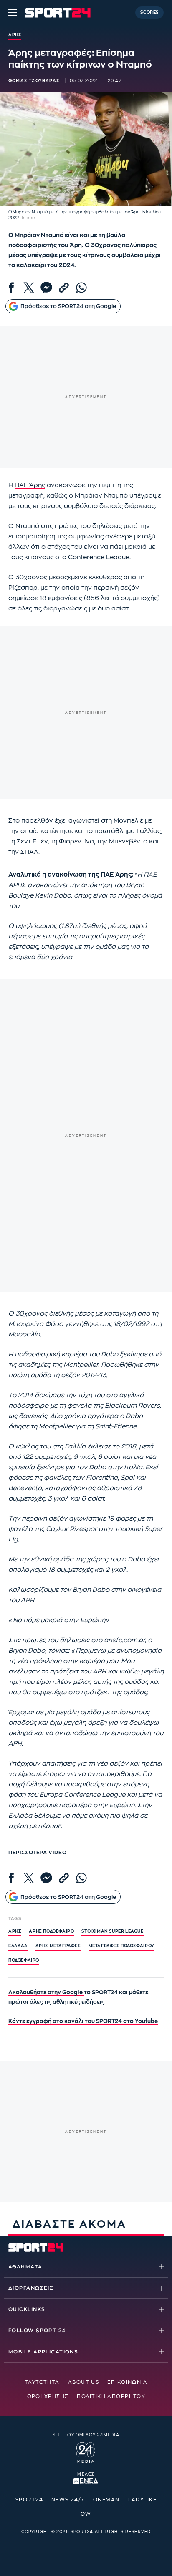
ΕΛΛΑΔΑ (18, 1946)
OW (86, 2514)
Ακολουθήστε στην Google (46, 1992)
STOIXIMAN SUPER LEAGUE (112, 1931)
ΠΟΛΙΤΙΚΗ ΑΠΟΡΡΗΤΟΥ (111, 2396)
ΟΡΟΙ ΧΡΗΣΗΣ (48, 2396)
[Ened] (86, 2481)
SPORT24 (29, 2500)
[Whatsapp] (81, 288)
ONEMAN (106, 2500)
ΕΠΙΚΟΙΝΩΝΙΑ (127, 2382)
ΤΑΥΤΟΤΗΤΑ (42, 2382)
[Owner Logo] (86, 2451)
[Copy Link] (64, 288)
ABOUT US (84, 2382)
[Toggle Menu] (13, 13)
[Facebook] (11, 288)
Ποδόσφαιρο (24, 1961)
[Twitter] (29, 288)
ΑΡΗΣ (15, 1931)
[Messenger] (46, 288)
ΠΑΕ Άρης (30, 485)
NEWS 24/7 (68, 2500)
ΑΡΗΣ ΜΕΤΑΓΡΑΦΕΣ (58, 1946)
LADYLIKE (143, 2500)
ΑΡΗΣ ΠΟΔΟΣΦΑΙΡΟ (51, 1931)
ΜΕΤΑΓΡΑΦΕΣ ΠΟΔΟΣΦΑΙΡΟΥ (121, 1946)
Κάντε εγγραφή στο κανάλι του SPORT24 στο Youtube (83, 2021)
